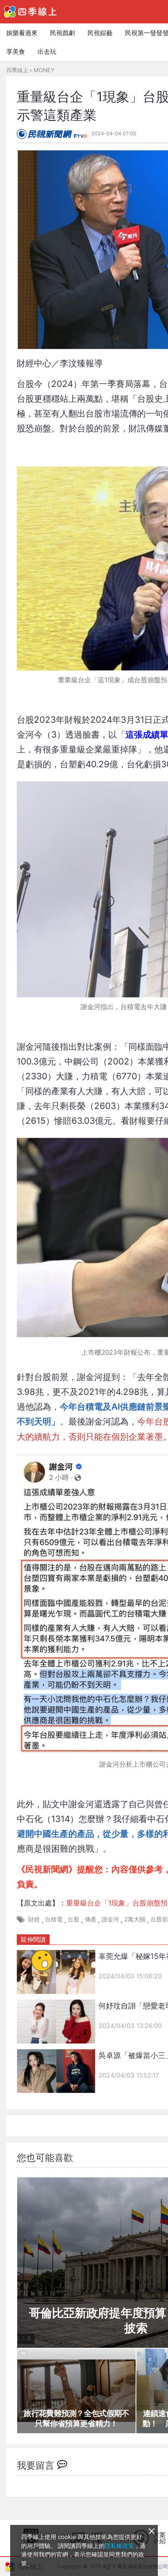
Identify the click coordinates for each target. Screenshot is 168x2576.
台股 (73, 1919)
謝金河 (110, 1919)
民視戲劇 (63, 33)
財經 (34, 1919)
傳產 (91, 1919)
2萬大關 (135, 1919)
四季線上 (17, 70)
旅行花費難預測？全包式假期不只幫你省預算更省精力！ (76, 2418)
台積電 (54, 1919)
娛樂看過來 (22, 33)
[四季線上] (30, 12)
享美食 (16, 51)
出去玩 (47, 51)
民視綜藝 (100, 33)
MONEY (44, 70)
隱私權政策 (119, 2546)
